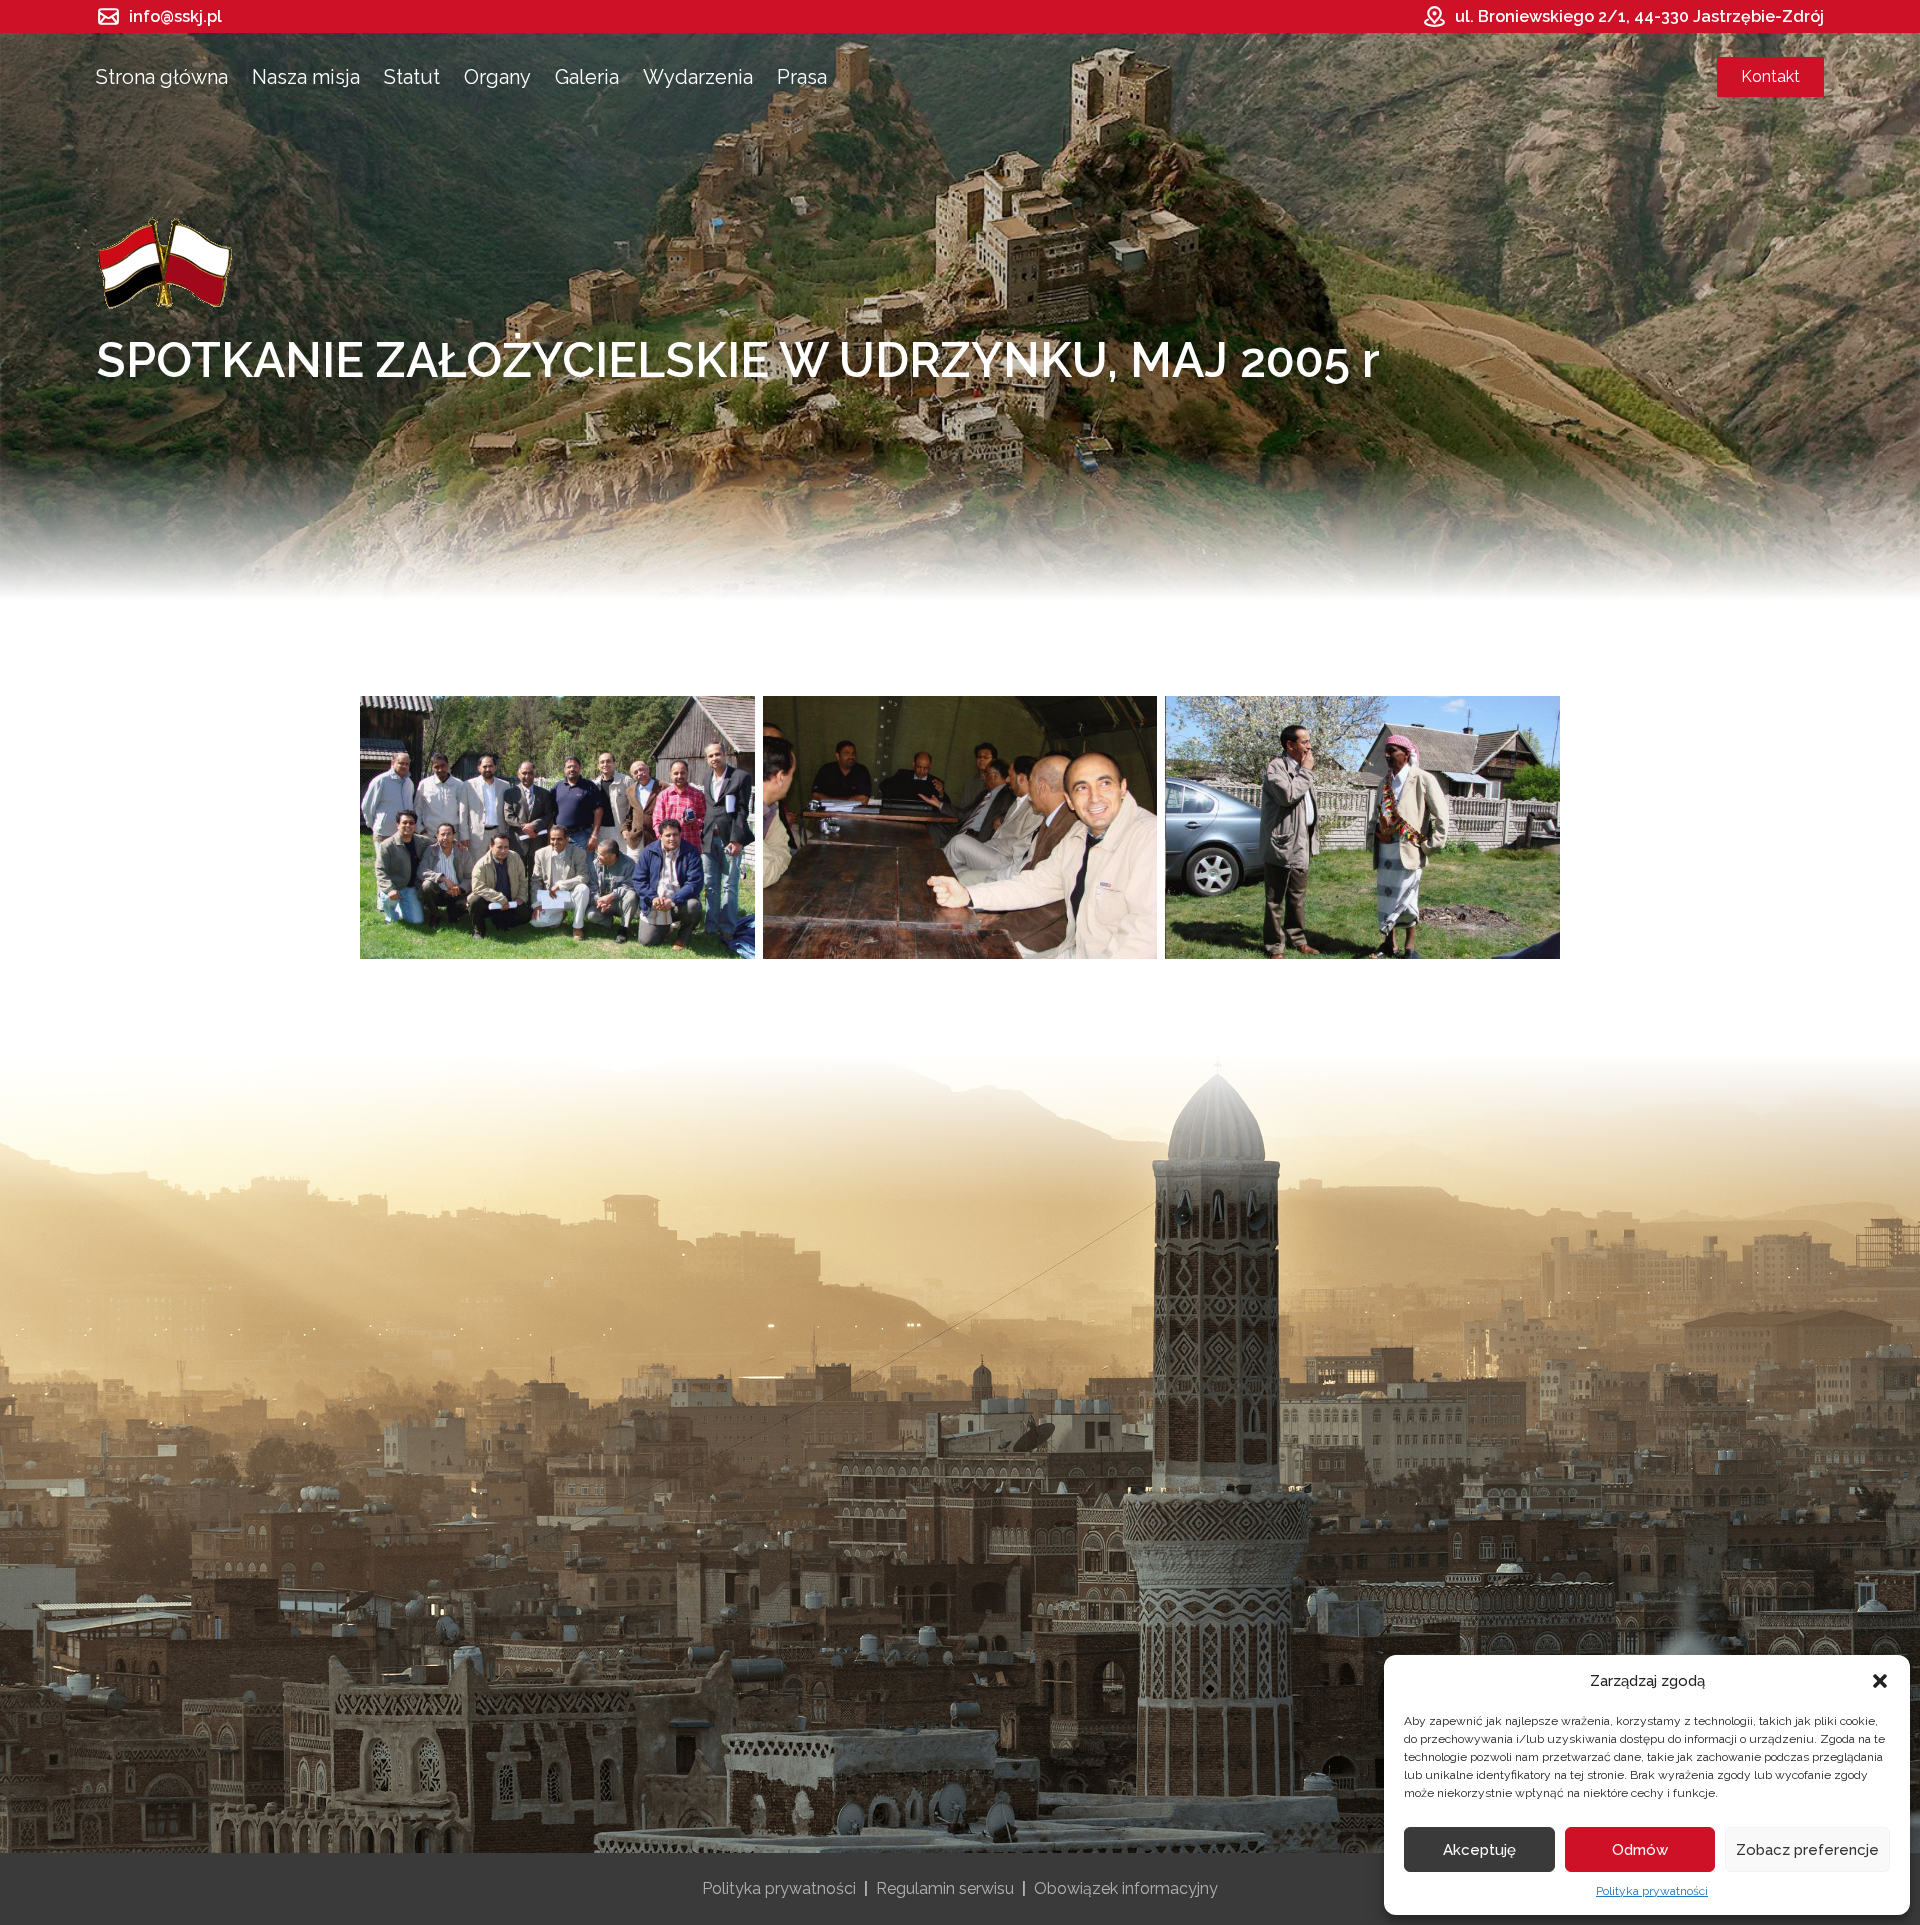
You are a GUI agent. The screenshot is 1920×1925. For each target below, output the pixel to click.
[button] (1880, 1681)
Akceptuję (1479, 1850)
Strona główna (162, 77)
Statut (412, 77)
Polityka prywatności (1652, 1891)
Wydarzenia (698, 77)
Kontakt (1770, 76)
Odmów (1640, 1850)
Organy (497, 77)
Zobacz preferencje (1807, 1850)
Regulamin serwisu (945, 1888)
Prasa (802, 77)
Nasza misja (306, 77)
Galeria (587, 77)
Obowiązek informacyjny (1126, 1888)
